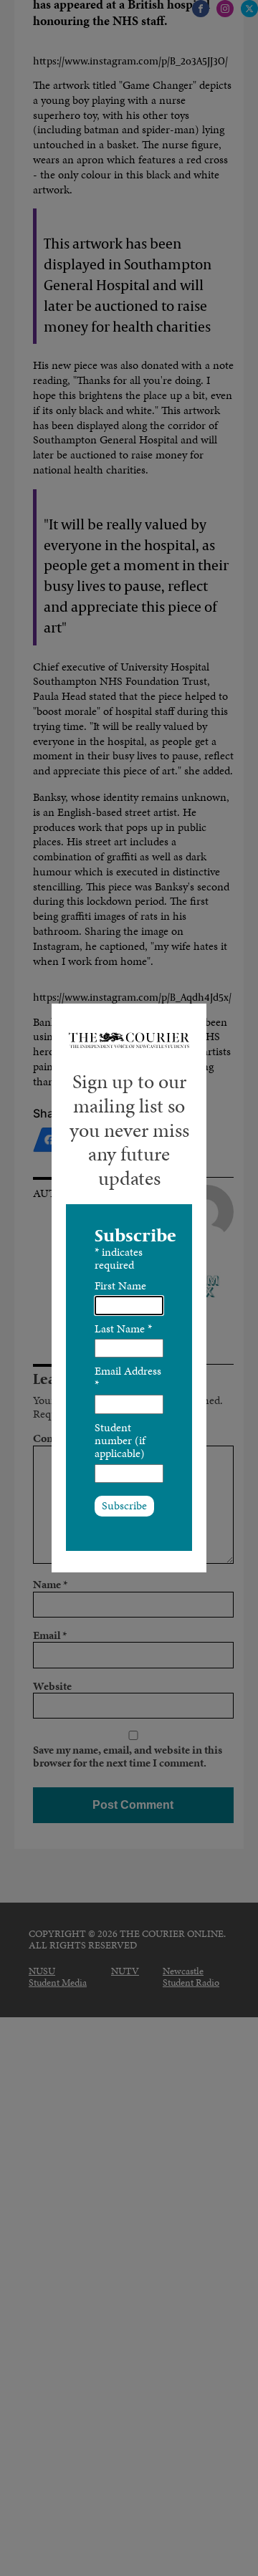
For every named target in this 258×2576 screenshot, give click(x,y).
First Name (120, 1285)
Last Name (123, 1328)
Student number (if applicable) (120, 1441)
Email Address (128, 1377)
